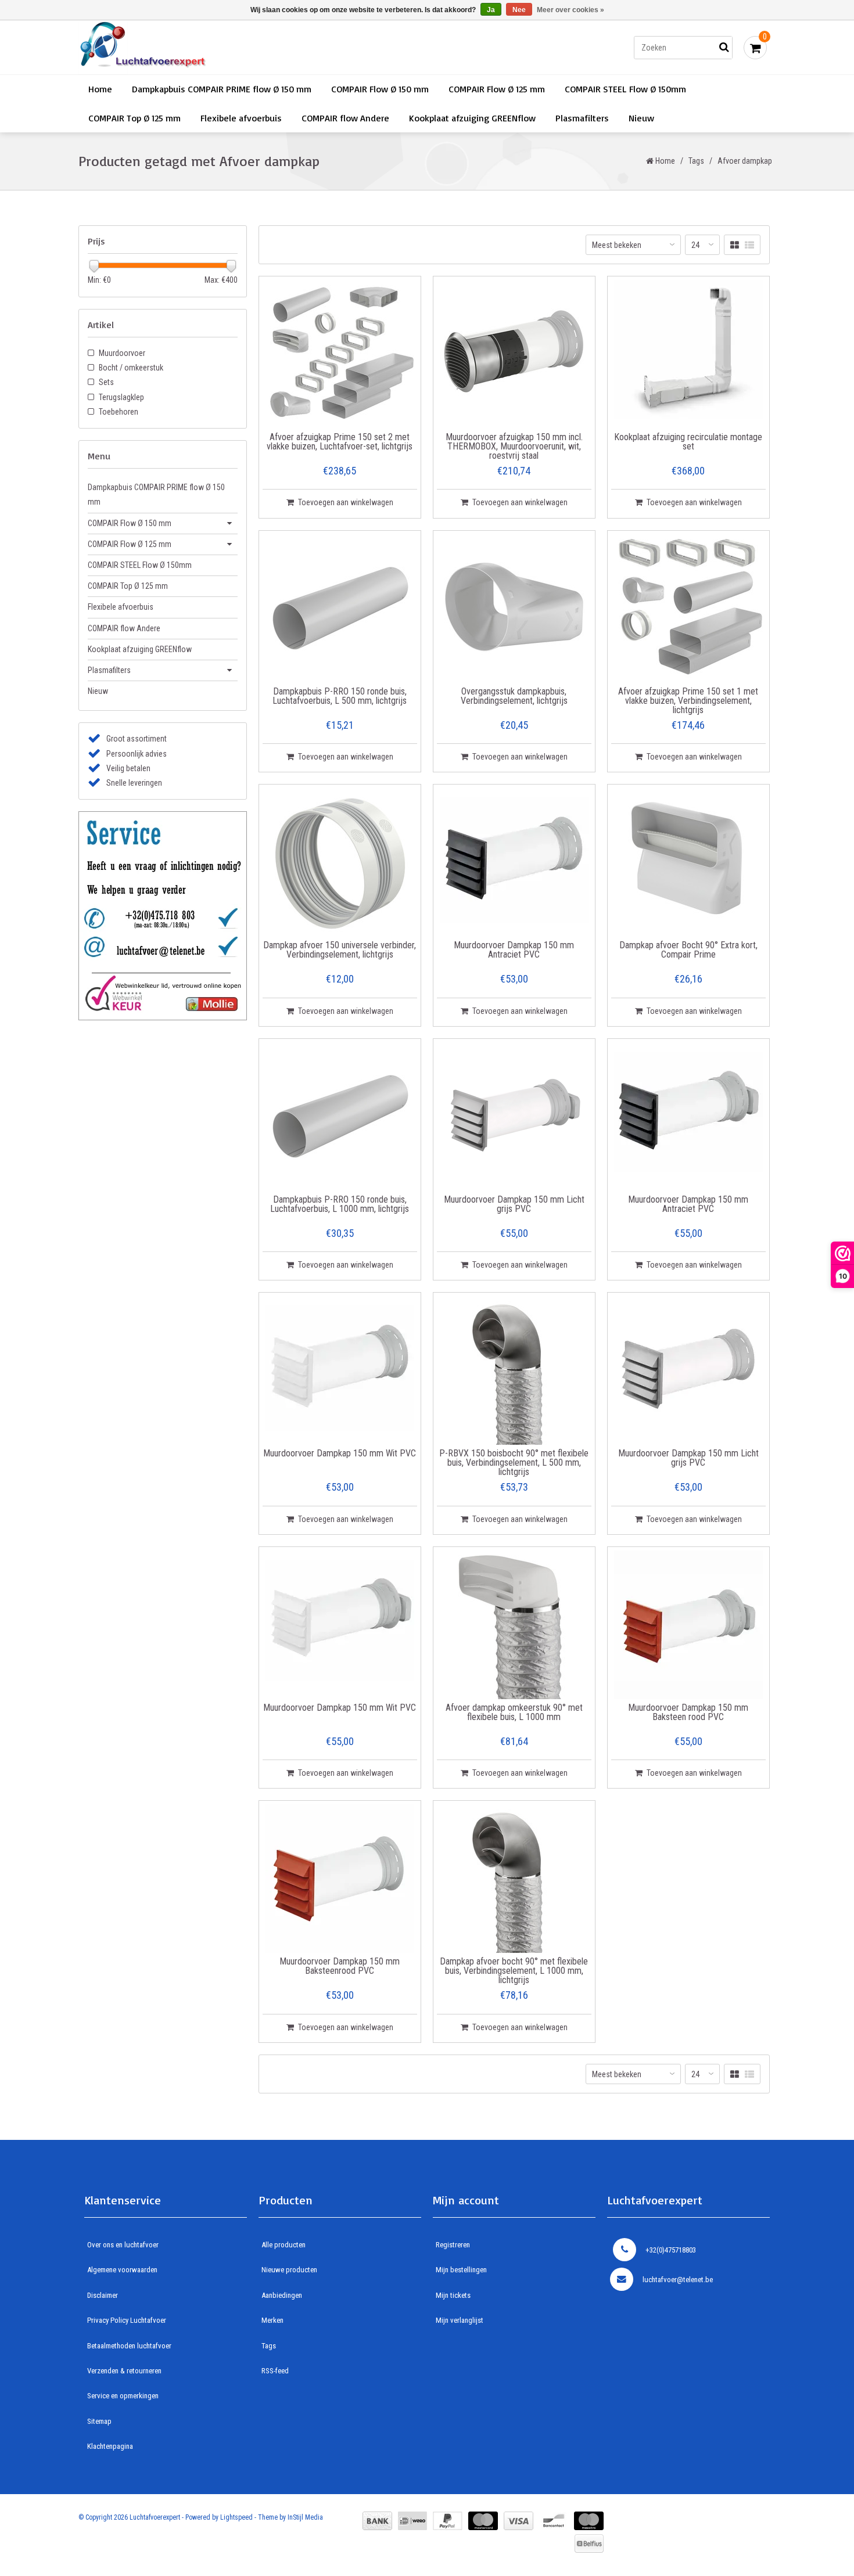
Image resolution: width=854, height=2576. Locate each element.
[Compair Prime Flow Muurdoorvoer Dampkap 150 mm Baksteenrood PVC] (340, 1879)
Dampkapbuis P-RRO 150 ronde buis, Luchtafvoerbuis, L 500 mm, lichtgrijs (340, 697)
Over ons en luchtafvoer (123, 2245)
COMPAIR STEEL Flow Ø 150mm (625, 89)
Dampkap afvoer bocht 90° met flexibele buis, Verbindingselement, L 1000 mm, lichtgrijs (514, 1971)
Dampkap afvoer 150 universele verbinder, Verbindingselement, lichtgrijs (340, 950)
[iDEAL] (412, 2521)
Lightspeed (236, 2517)
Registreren (453, 2245)
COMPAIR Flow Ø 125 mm (497, 89)
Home (100, 89)
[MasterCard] (483, 2521)
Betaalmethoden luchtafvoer (129, 2346)
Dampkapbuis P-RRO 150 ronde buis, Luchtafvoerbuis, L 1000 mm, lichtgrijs (340, 1205)
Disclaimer (103, 2295)
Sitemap (99, 2421)
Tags (696, 161)
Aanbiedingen (282, 2295)
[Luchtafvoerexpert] (244, 47)
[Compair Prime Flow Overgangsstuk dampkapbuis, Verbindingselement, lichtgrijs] (514, 609)
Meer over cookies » (570, 10)
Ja (491, 10)
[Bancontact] (554, 2521)
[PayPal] (448, 2521)
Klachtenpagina (110, 2446)
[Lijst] (749, 245)
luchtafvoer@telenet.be (678, 2280)
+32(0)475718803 (671, 2250)
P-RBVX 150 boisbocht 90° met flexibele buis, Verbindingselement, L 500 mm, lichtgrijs (514, 1463)
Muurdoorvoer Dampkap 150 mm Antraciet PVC (514, 950)
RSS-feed (275, 2371)
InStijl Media (305, 2517)
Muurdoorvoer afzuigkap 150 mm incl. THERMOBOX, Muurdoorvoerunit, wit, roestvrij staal (514, 447)
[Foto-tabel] (735, 245)
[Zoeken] (724, 48)
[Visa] (518, 2521)
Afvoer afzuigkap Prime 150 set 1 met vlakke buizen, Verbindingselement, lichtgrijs (688, 701)
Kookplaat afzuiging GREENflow (472, 118)
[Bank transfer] (377, 2521)
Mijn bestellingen (461, 2270)
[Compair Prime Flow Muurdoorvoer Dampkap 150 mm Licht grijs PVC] (514, 1117)
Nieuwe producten (289, 2270)
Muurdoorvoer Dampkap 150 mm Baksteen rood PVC (688, 1713)
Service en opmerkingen (123, 2396)
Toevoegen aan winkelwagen (346, 502)
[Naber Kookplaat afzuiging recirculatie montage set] (688, 354)
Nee (519, 10)
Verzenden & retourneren (124, 2371)
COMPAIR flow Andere (345, 118)
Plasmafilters (582, 118)
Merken (272, 2320)
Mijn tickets (453, 2295)
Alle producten (284, 2245)
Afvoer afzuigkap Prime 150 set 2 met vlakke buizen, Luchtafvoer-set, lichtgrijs (340, 442)
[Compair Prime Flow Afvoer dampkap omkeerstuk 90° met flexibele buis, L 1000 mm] (514, 1625)
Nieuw (641, 118)
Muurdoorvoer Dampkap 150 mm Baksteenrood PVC (340, 1967)
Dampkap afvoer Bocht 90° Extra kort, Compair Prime (688, 950)
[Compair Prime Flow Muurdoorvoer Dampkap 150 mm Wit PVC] (340, 1370)
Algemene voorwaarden (122, 2270)
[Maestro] (589, 2521)
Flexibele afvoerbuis (241, 118)
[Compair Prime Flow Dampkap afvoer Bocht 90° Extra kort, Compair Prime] (688, 862)
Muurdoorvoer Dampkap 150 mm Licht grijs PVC (514, 1205)
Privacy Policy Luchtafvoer (127, 2320)
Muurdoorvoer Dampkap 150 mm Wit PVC (340, 1454)
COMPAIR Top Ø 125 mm (134, 118)
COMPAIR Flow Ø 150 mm (380, 89)
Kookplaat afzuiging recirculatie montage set (688, 442)
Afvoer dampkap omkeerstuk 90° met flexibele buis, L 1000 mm (514, 1713)
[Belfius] (589, 2543)
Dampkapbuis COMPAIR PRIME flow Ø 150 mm (222, 89)
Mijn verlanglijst (460, 2320)
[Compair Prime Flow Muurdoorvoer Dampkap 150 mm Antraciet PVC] (514, 862)
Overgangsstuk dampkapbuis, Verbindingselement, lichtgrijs (514, 697)
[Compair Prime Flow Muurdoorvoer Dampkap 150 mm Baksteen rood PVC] (688, 1625)
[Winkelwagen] (755, 48)
